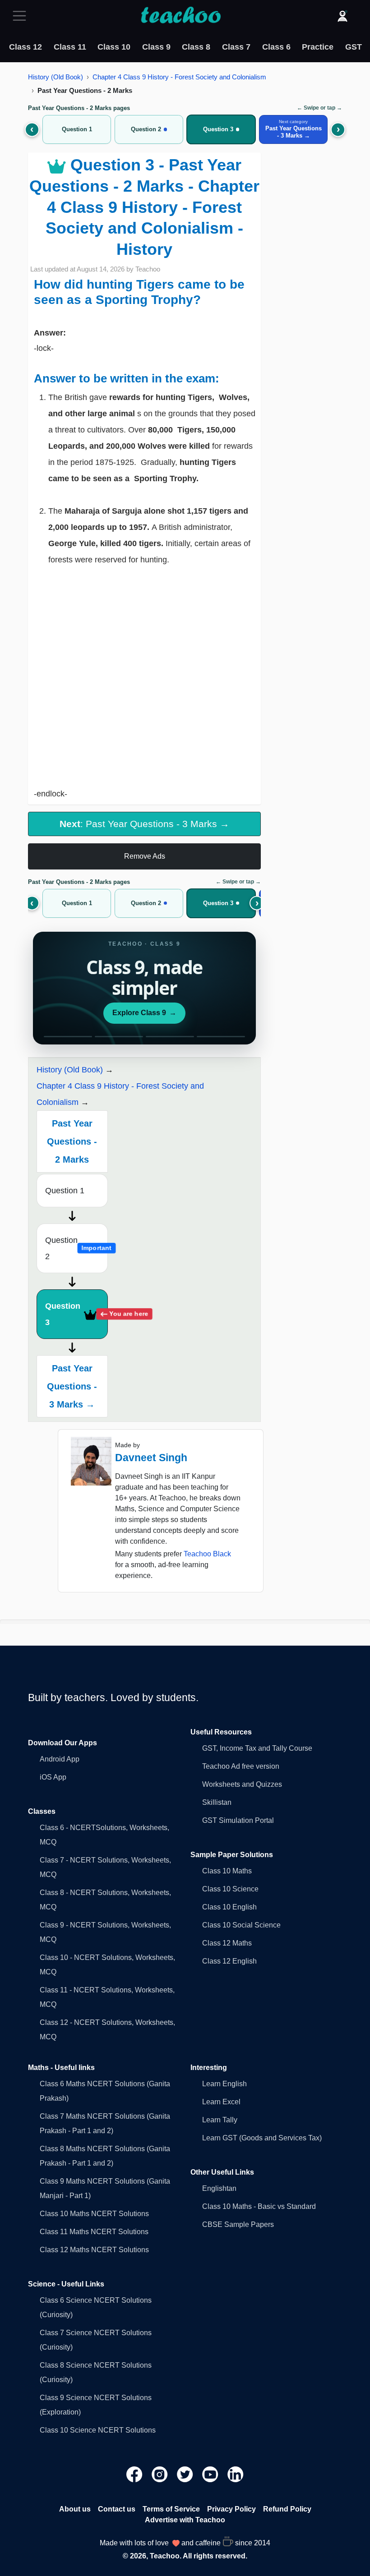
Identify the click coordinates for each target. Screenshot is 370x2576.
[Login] (342, 16)
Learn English (224, 2084)
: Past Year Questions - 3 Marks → (144, 824)
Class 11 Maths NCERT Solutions (94, 2232)
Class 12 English (229, 1961)
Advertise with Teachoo (185, 2520)
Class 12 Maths (227, 1943)
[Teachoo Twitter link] (186, 2474)
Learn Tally (220, 2120)
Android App (60, 1759)
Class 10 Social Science (241, 1925)
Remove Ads (145, 856)
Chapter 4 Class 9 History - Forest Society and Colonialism (179, 77)
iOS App (53, 1777)
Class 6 (276, 47)
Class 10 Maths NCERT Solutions (94, 2214)
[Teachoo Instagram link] (161, 2474)
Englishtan (219, 2188)
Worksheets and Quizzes (242, 1784)
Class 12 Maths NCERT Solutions (94, 2250)
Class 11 (70, 47)
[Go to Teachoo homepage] (180, 16)
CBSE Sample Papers (238, 2224)
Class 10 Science (230, 1889)
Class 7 (236, 47)
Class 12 (25, 47)
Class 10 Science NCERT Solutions (98, 2430)
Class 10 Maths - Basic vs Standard (259, 2206)
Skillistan (217, 1802)
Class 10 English (229, 1907)
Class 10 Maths (227, 1871)
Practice (318, 47)
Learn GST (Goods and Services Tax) (262, 2138)
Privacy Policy (231, 2509)
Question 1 (65, 1191)
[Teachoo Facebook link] (135, 2474)
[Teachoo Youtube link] (211, 2474)
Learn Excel (221, 2102)
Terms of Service (171, 2509)
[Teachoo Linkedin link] (236, 2474)
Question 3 (76, 1314)
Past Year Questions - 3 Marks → (72, 1386)
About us (75, 2509)
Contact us (117, 2509)
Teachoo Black (207, 1554)
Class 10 (114, 47)
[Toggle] (22, 16)
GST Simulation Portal (238, 1820)
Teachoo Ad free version (241, 1766)
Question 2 (76, 1248)
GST (354, 47)
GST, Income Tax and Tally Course (257, 1748)
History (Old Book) (55, 77)
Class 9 (156, 47)
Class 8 (196, 47)
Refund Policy (287, 2509)
